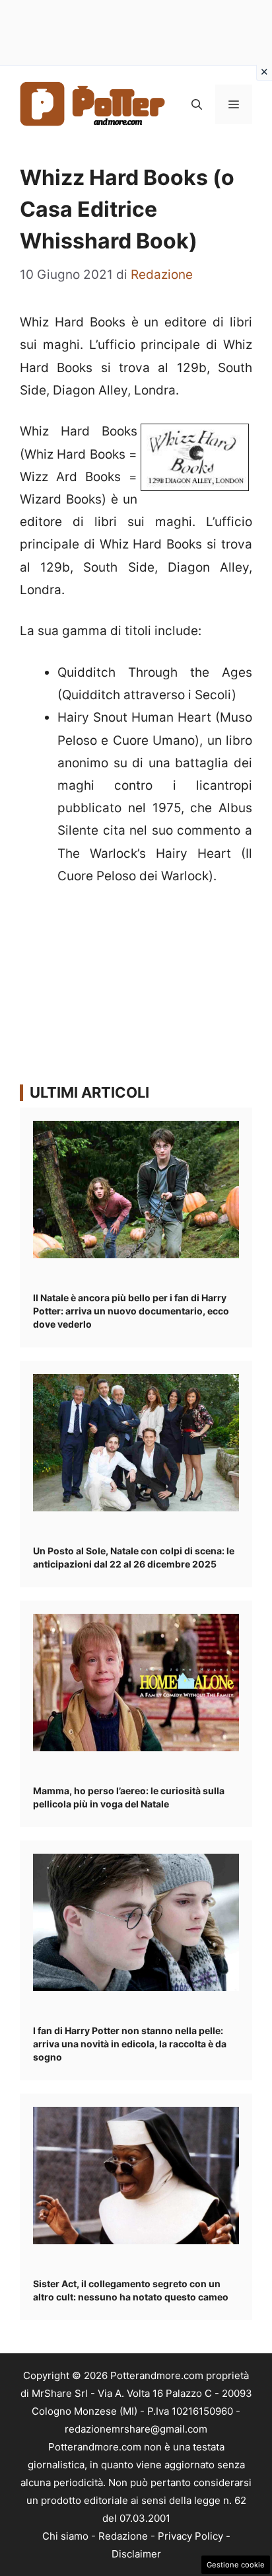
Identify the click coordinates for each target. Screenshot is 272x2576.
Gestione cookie (236, 2565)
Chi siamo (65, 2536)
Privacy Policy (190, 2536)
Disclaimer (136, 2554)
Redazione (123, 2536)
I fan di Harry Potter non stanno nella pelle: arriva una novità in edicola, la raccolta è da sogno (130, 2044)
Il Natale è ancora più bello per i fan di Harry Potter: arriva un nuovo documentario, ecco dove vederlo (131, 1311)
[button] (197, 104)
